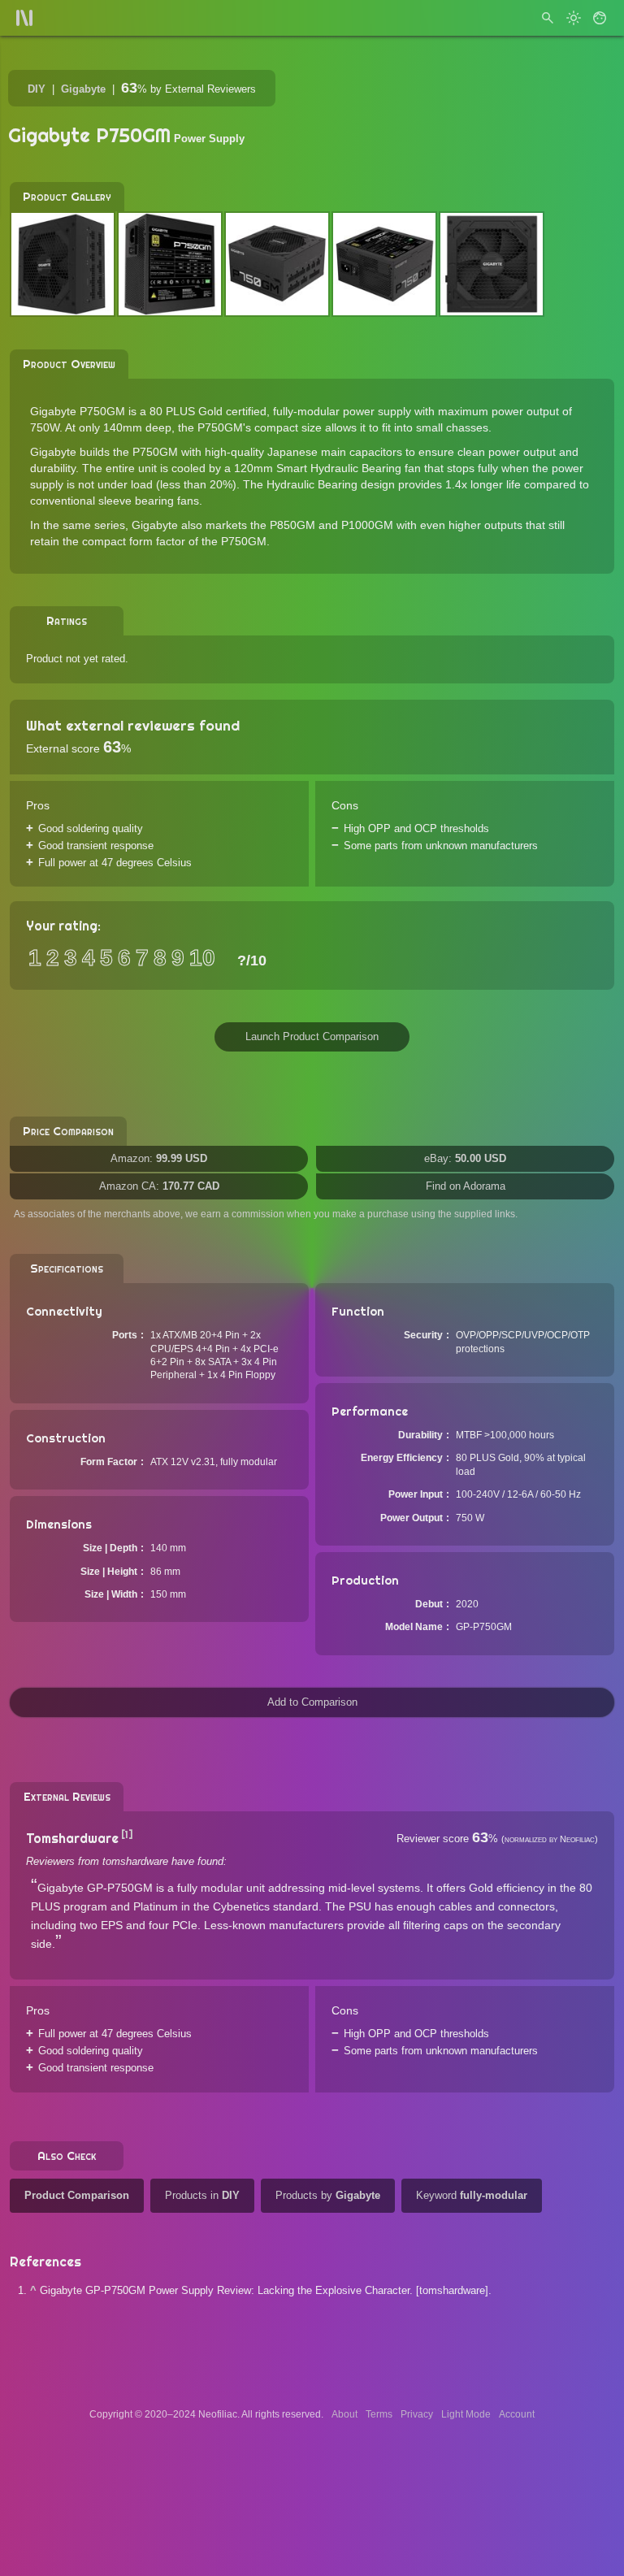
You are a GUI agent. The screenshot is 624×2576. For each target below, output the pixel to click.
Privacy (417, 2414)
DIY (37, 89)
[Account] (600, 18)
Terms (379, 2414)
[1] (127, 1834)
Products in (202, 2195)
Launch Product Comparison (312, 1036)
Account (517, 2414)
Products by (328, 2195)
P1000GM (367, 525)
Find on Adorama (466, 1186)
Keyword (472, 2195)
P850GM (292, 525)
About (344, 2414)
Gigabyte (83, 89)
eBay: (465, 1158)
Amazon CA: (159, 1186)
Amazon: (159, 1158)
